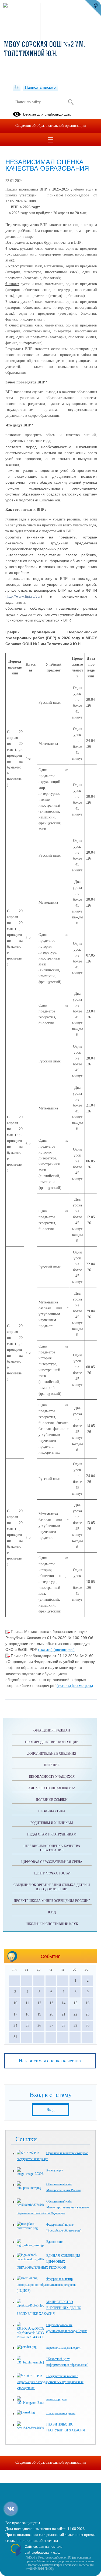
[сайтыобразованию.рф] (93, 8)
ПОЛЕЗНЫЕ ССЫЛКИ (52, 1800)
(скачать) (46, 1650)
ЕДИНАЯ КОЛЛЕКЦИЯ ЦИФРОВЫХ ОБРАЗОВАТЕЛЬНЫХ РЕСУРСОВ (48, 2262)
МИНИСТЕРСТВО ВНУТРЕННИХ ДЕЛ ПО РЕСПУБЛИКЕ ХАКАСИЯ (49, 2308)
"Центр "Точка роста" (52, 1873)
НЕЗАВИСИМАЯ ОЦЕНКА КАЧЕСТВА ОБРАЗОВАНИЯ (52, 1848)
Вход (50, 2110)
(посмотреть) (64, 1650)
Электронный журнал (61, 2413)
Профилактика (52, 1811)
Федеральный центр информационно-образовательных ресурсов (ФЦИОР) (46, 2285)
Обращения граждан (52, 1730)
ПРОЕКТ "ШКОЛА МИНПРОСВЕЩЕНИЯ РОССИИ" (52, 1901)
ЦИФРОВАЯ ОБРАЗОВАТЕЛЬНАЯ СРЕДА (52, 1862)
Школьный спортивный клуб (52, 1924)
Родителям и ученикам (52, 1823)
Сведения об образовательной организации (51, 126)
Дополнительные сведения (52, 1754)
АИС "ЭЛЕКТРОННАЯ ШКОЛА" (52, 1788)
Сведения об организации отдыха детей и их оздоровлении (52, 1887)
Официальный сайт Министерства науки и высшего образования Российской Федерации (53, 2207)
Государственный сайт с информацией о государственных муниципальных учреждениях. (50, 2382)
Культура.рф (55, 2170)
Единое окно (55, 2242)
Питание (52, 1765)
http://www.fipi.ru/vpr (24, 596)
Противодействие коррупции (52, 1742)
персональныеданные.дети (64, 2348)
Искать (71, 102)
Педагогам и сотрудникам (52, 1834)
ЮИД (52, 1912)
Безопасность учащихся (52, 1777)
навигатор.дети (56, 2399)
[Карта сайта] (17, 87)
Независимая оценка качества (50, 2061)
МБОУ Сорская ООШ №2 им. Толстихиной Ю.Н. (44, 50)
